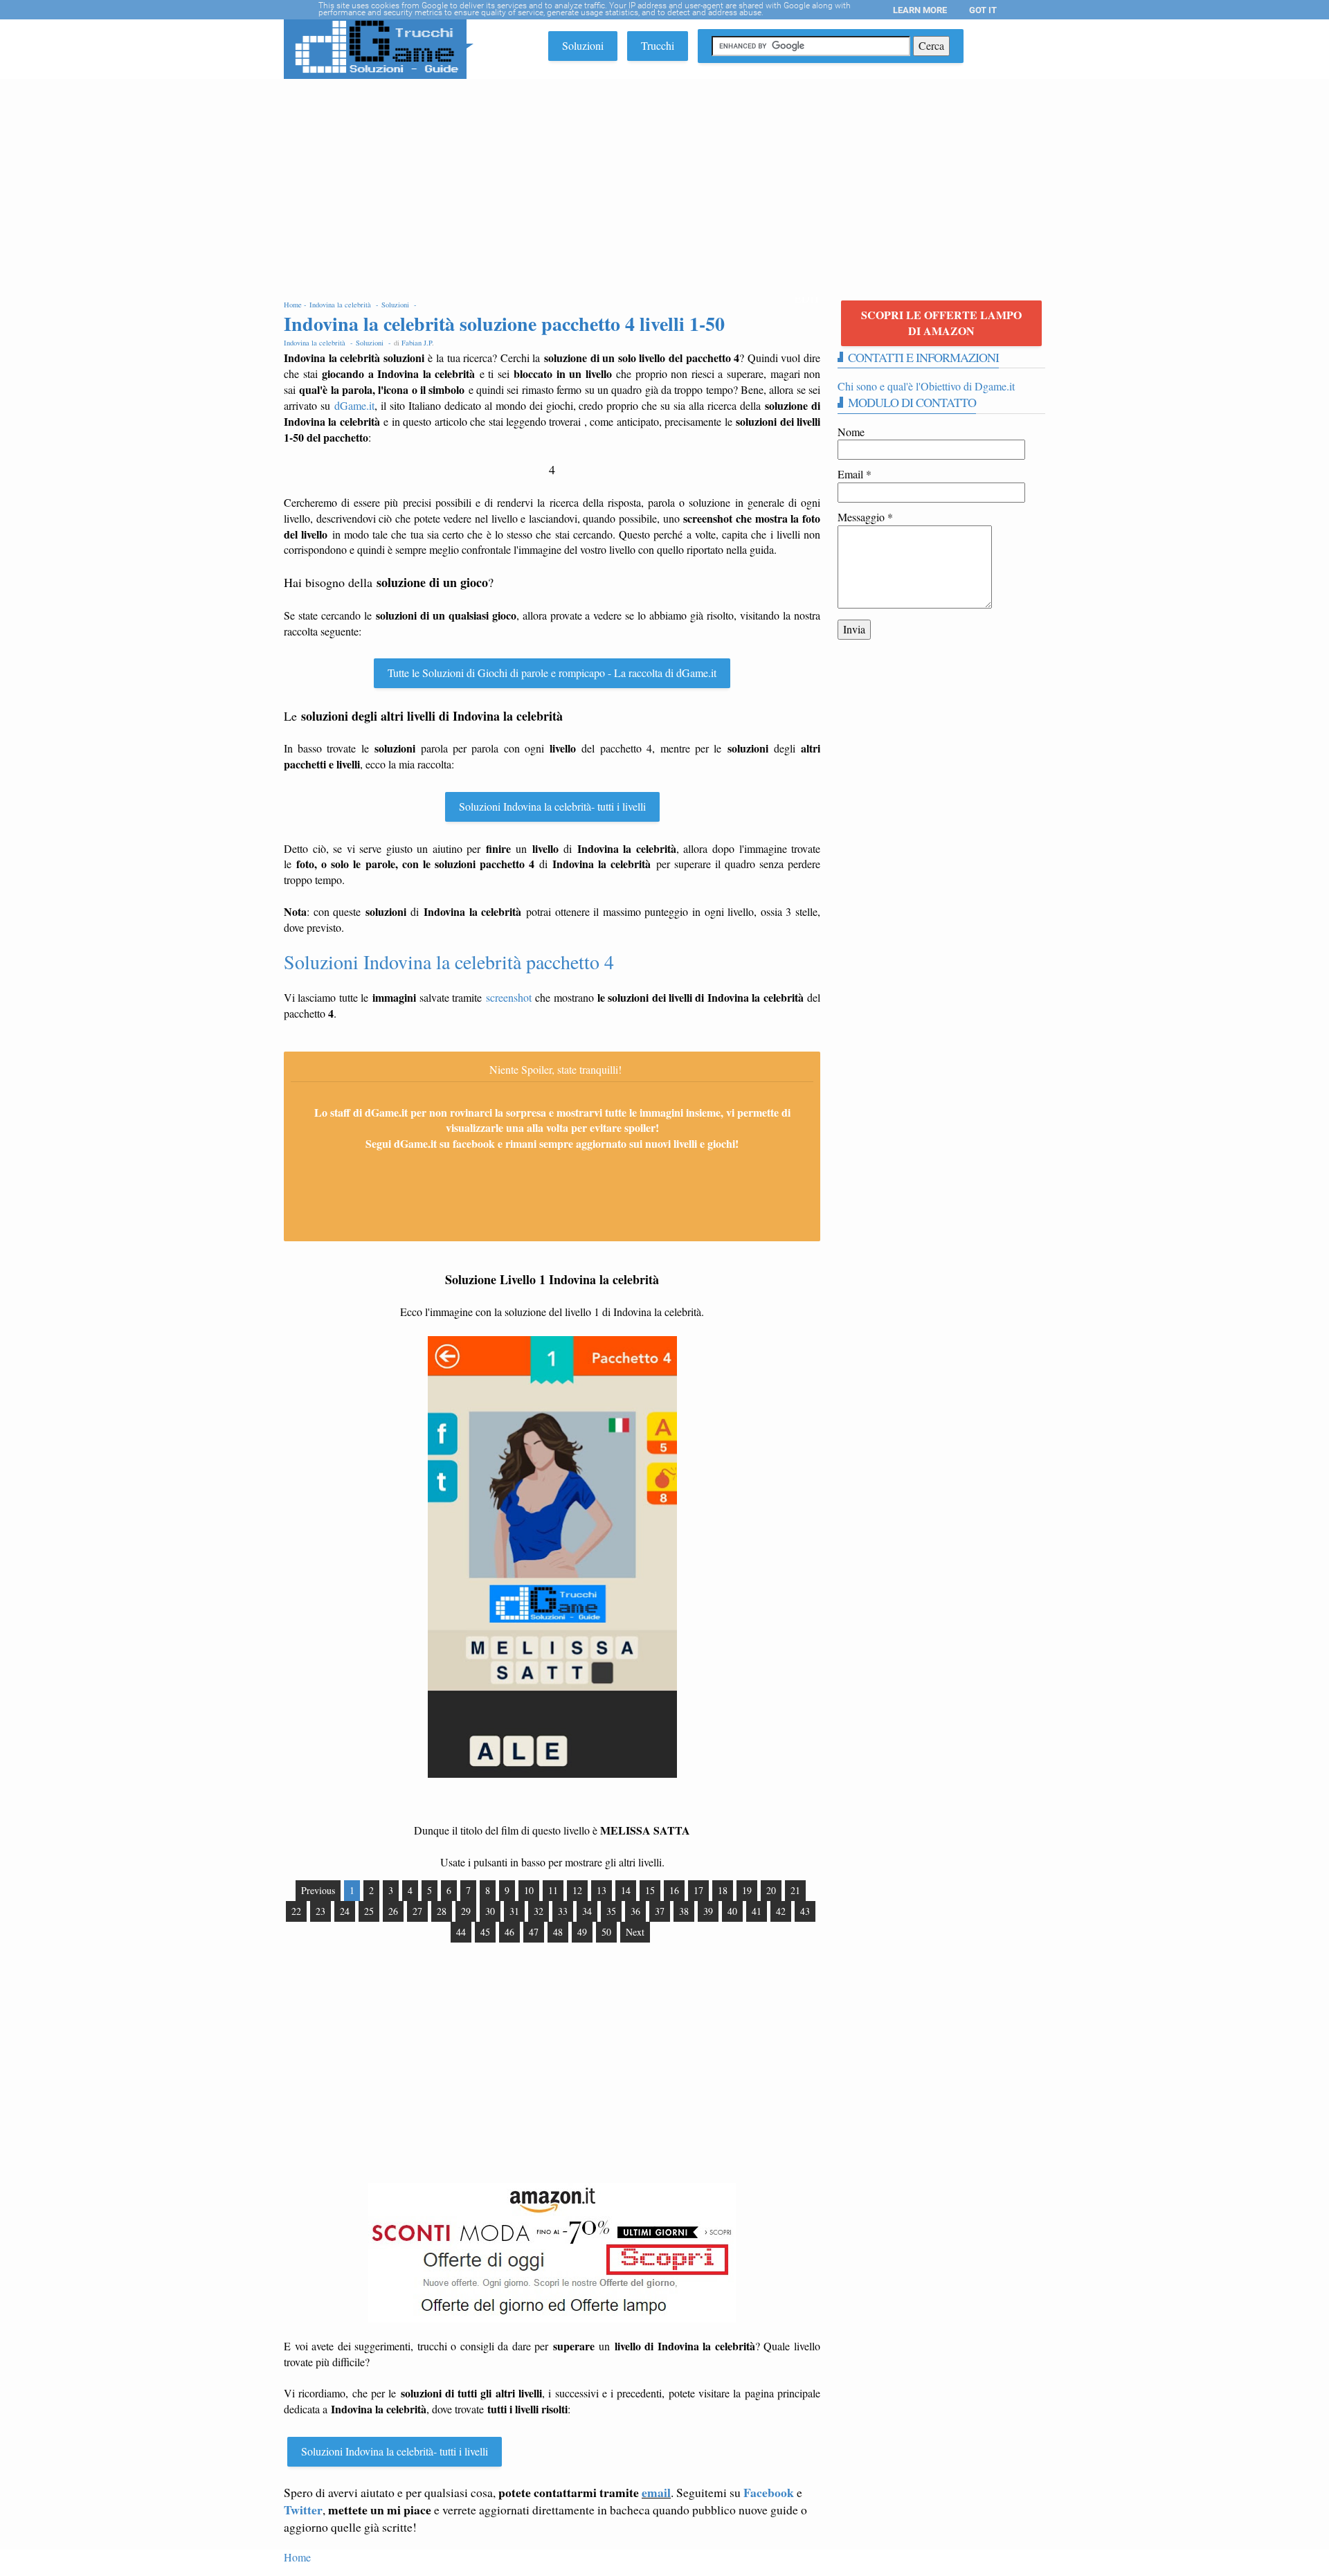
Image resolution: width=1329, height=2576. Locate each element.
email (656, 2492)
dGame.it (354, 405)
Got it (983, 10)
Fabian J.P (417, 343)
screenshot (509, 997)
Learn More (920, 10)
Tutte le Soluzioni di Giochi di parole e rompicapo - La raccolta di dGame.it (552, 673)
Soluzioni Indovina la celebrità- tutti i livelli (552, 806)
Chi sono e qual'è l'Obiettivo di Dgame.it (926, 386)
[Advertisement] (664, 183)
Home (297, 2557)
